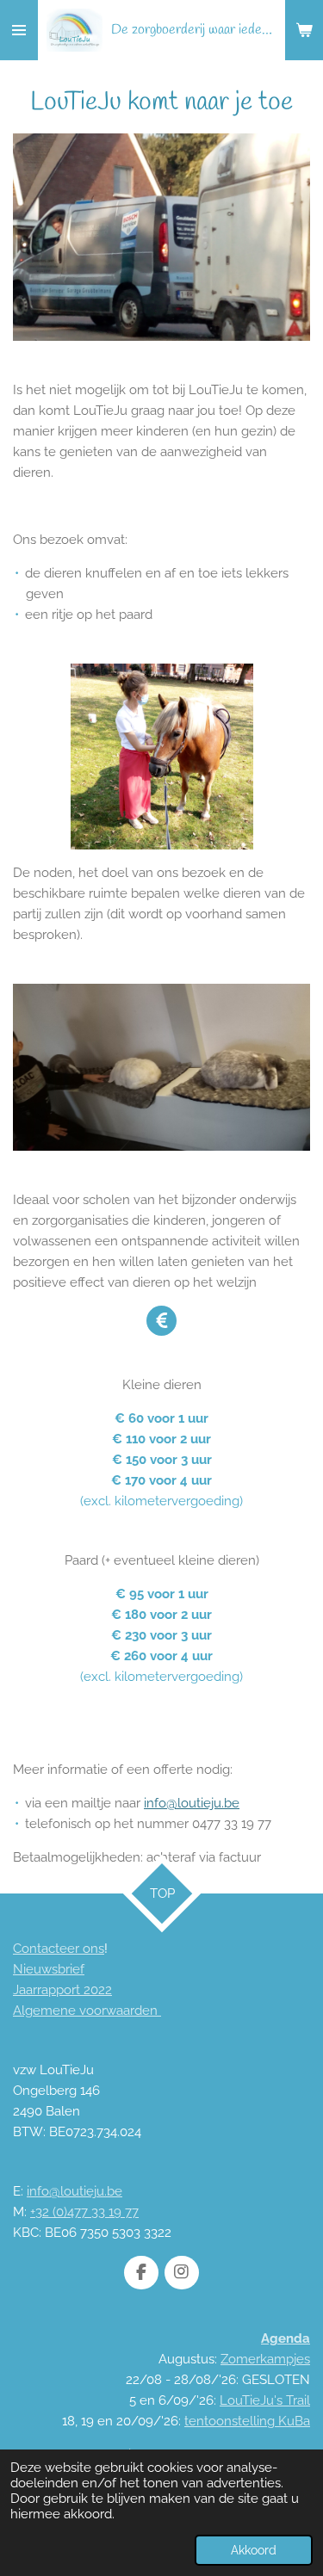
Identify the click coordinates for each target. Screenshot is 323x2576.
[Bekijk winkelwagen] (304, 30)
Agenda (286, 2338)
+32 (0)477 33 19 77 (84, 2212)
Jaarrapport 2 (52, 1990)
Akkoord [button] (254, 2550)
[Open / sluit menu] (19, 30)
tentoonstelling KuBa (247, 2421)
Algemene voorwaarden (87, 2011)
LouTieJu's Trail (265, 2400)
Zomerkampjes (265, 2359)
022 (101, 1990)
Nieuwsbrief (49, 1969)
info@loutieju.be (192, 1803)
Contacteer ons (59, 1949)
